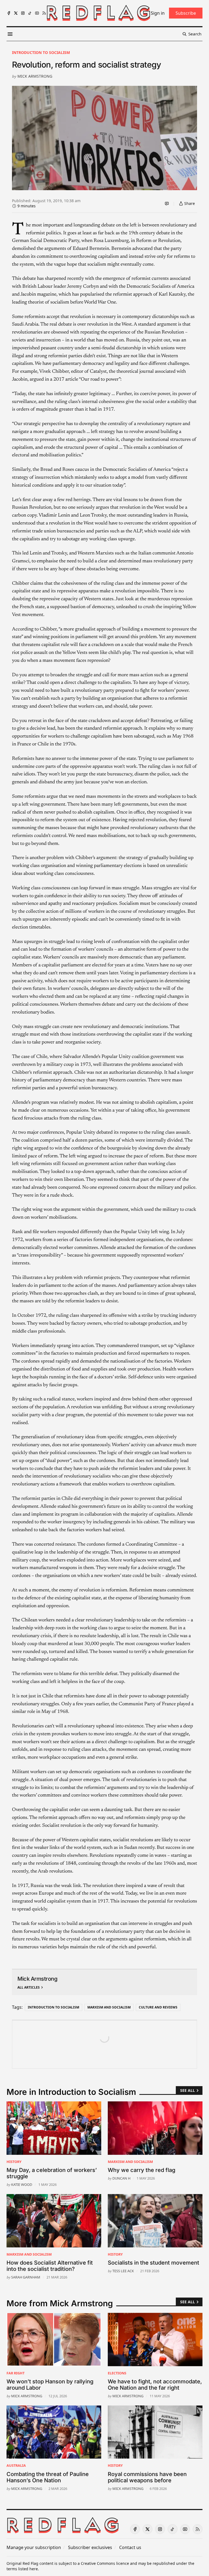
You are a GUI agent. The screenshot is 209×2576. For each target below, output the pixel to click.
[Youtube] (37, 13)
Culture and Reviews (158, 2007)
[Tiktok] (30, 13)
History (14, 2162)
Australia (16, 2465)
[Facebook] (9, 13)
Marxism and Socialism (109, 2007)
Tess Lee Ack (123, 2271)
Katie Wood (22, 2184)
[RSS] (44, 13)
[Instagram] (23, 13)
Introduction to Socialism (41, 52)
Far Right (16, 2373)
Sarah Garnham (26, 2277)
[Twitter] (16, 13)
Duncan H (121, 2178)
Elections (117, 2373)
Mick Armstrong (35, 76)
